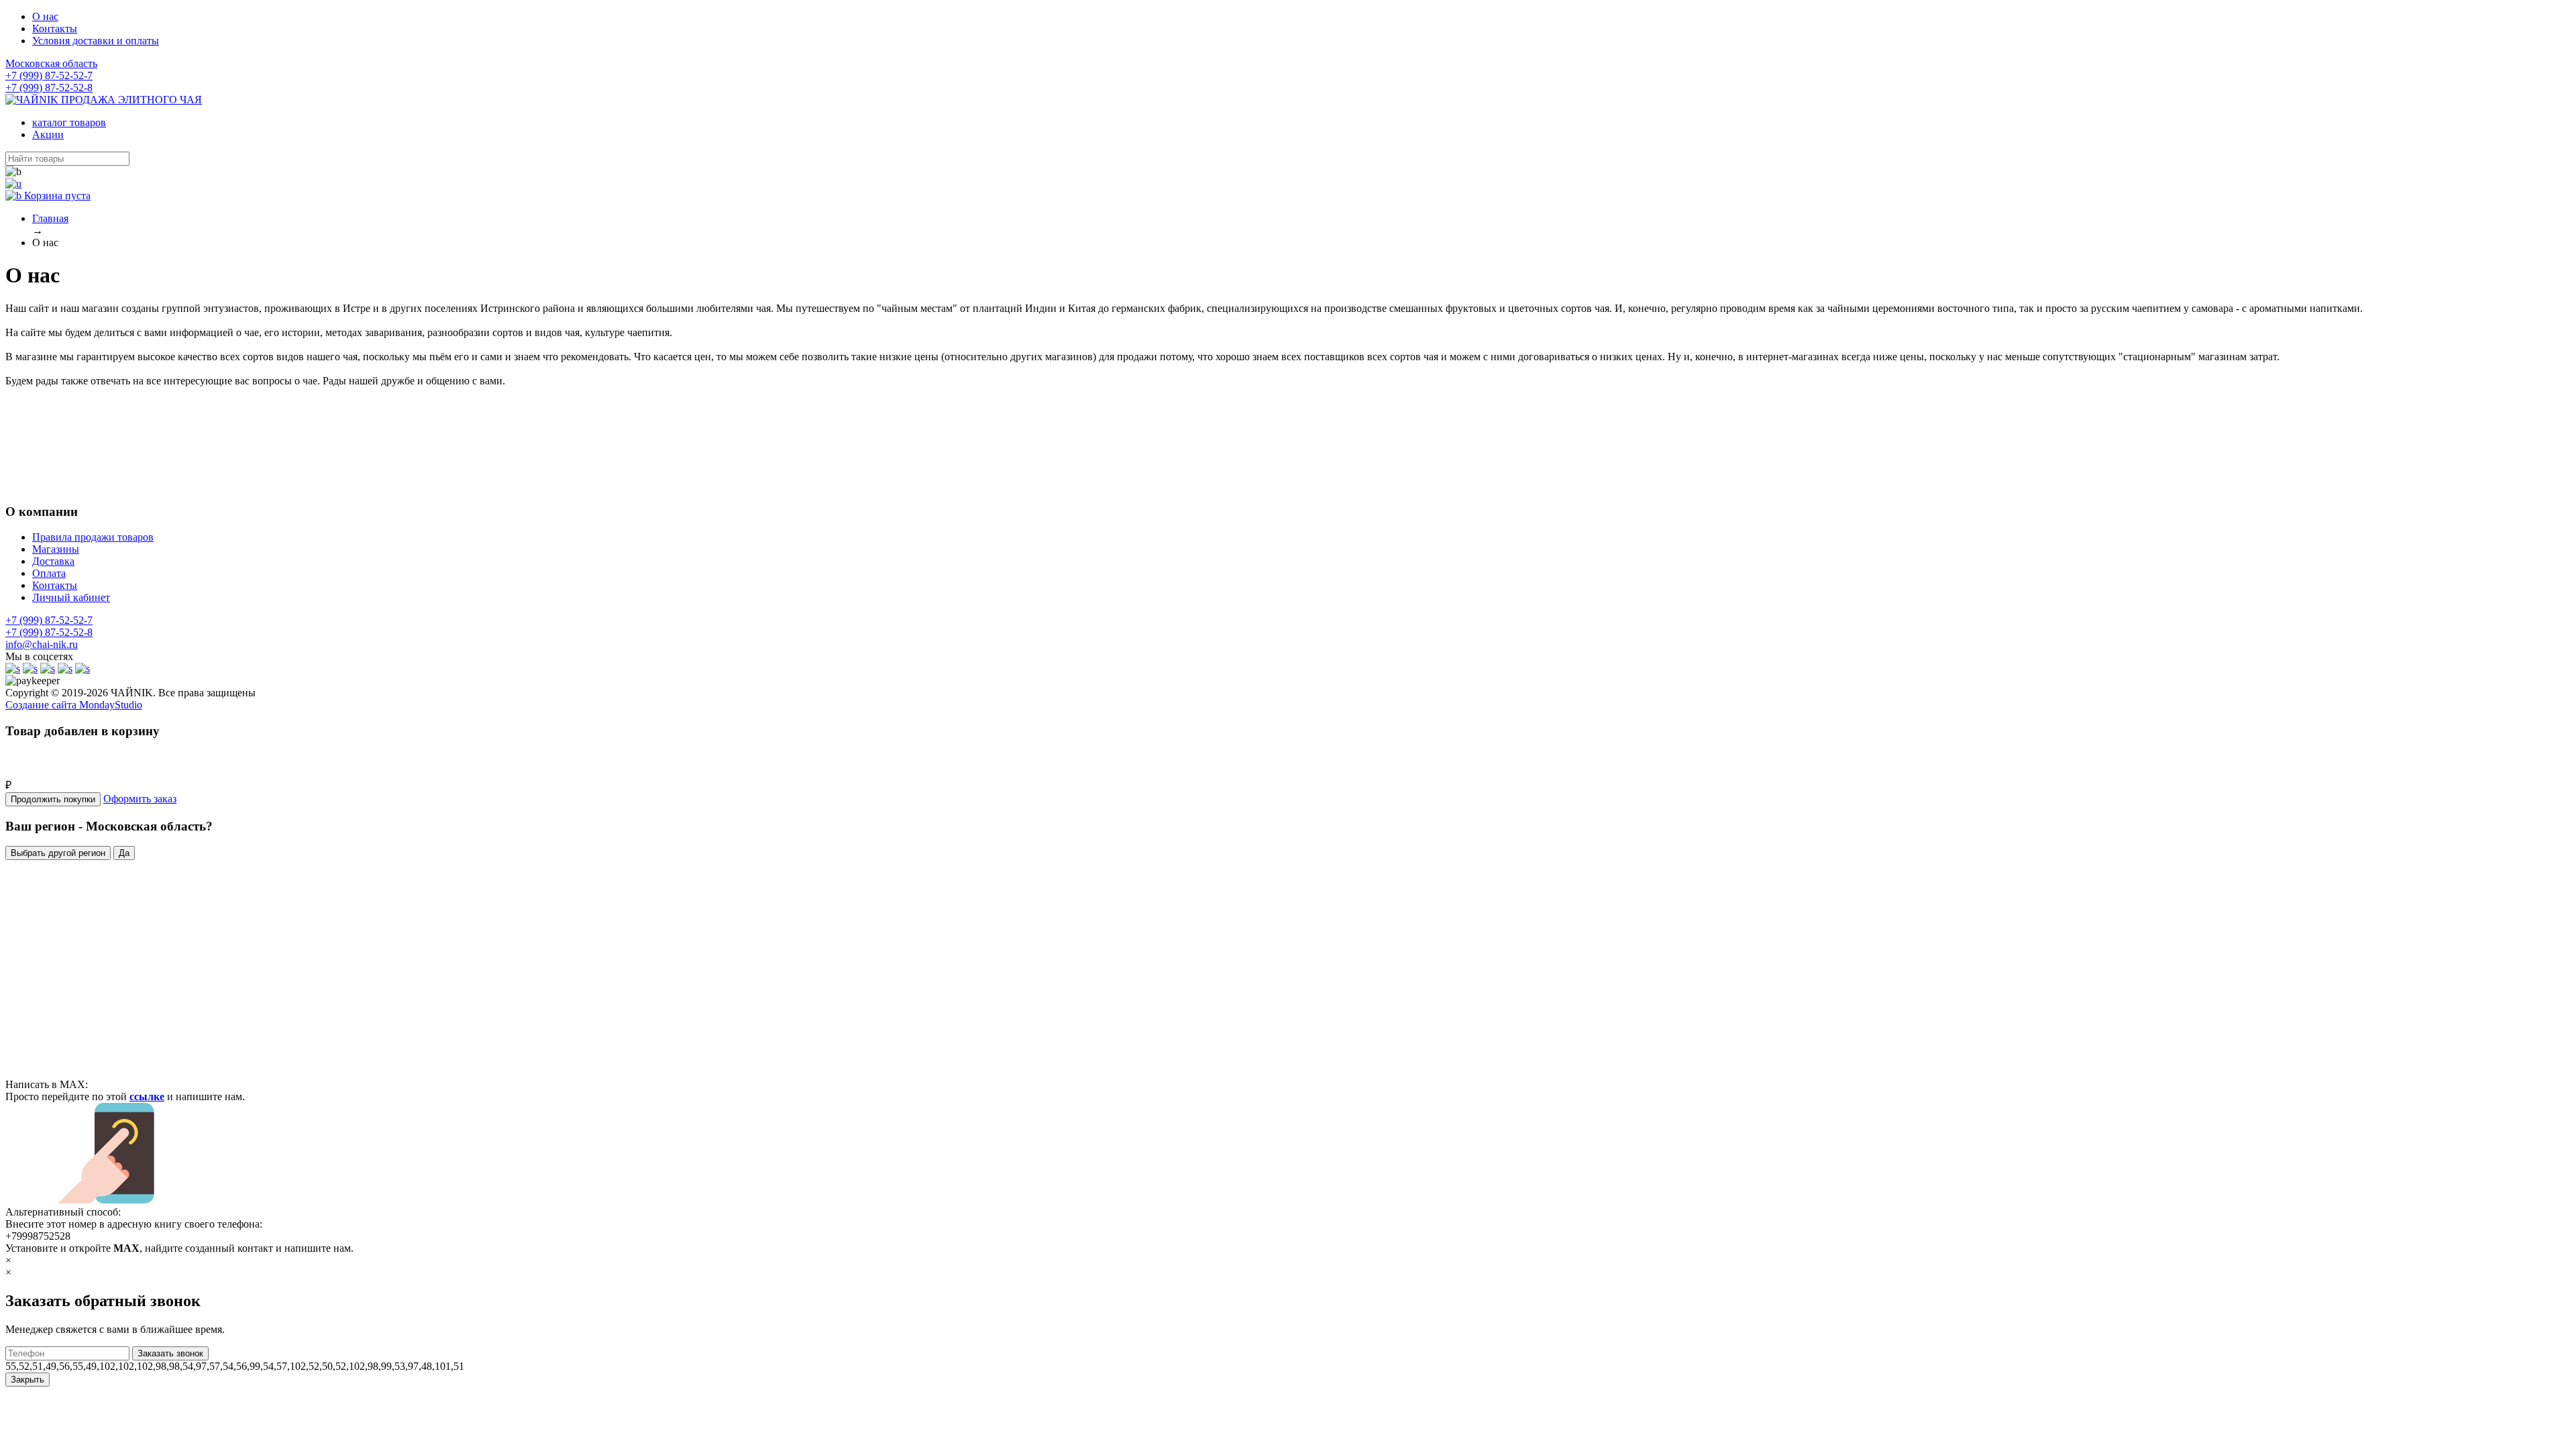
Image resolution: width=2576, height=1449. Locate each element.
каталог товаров (69, 122)
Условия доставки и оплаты (96, 41)
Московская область (51, 63)
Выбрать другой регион (58, 853)
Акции (48, 135)
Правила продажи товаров (93, 537)
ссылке (147, 1096)
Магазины (56, 549)
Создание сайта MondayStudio (74, 705)
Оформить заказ (140, 799)
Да (124, 853)
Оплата (49, 573)
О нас (45, 16)
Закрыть (28, 1380)
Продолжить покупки (53, 799)
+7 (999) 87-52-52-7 (49, 75)
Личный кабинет (71, 597)
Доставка (53, 561)
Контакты (55, 29)
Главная (50, 218)
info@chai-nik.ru (42, 644)
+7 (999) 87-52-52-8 (49, 88)
